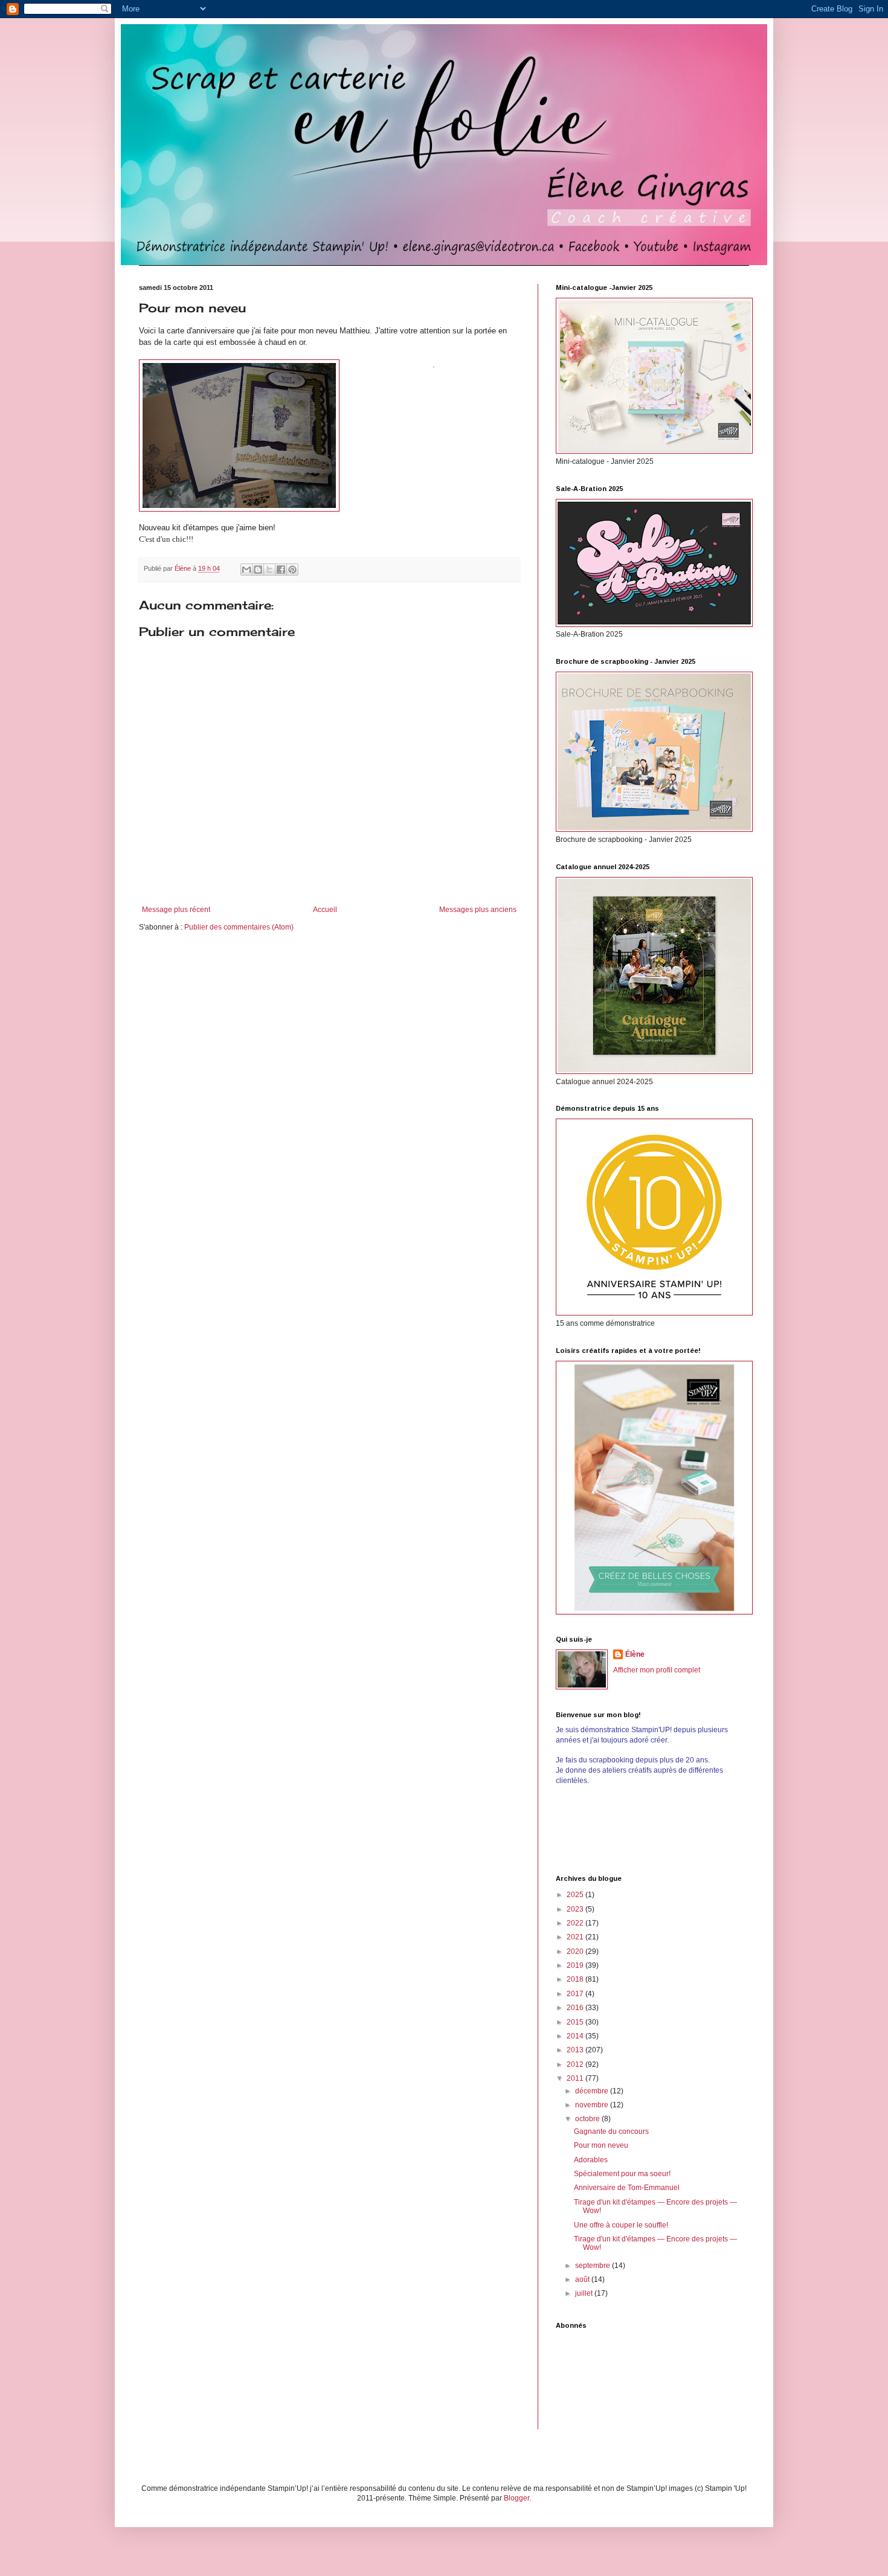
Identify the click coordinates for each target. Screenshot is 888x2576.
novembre (593, 2105)
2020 (576, 1951)
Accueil (325, 910)
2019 (576, 1965)
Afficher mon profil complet (657, 1670)
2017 (576, 1994)
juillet (585, 2293)
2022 (576, 1923)
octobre (588, 2119)
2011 (576, 2078)
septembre (594, 2266)
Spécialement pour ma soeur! (622, 2174)
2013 (576, 2050)
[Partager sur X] (269, 570)
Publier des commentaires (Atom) (239, 927)
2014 (576, 2036)
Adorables (591, 2160)
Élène (635, 1654)
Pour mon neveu (601, 2145)
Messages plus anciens (478, 910)
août (583, 2279)
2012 (576, 2064)
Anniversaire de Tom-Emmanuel (627, 2188)
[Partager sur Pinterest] (292, 570)
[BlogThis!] (258, 570)
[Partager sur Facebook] (281, 570)
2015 (576, 2022)
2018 (576, 1979)
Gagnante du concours (611, 2131)
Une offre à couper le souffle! (621, 2225)
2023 (576, 1909)
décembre (593, 2091)
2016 (576, 2008)
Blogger (516, 2498)
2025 (576, 1895)
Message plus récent (176, 910)
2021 (576, 1937)
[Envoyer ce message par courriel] (246, 570)
